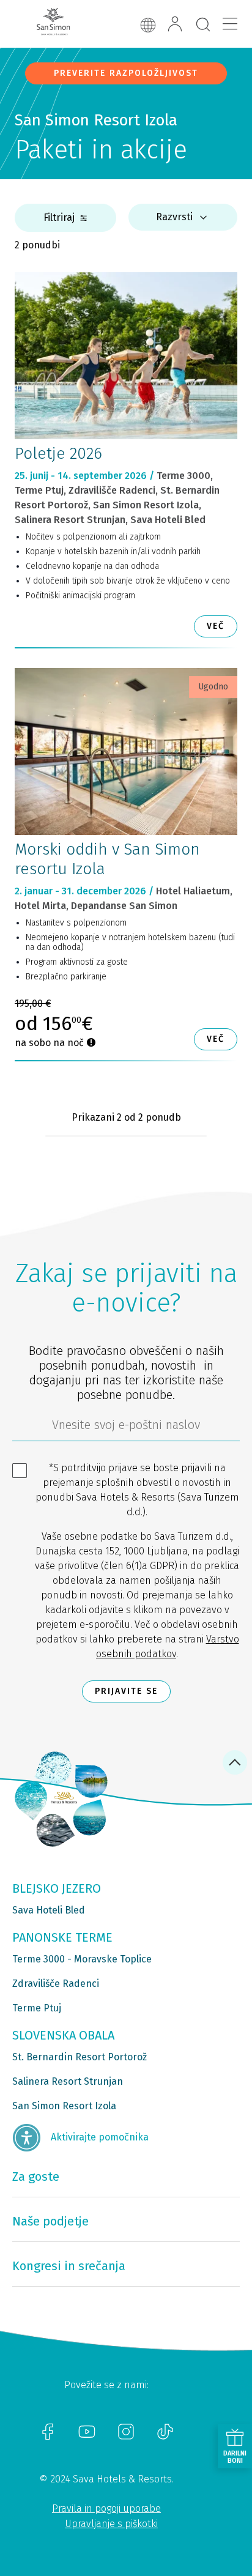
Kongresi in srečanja (69, 2266)
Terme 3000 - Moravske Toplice (82, 1959)
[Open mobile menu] (230, 24)
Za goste (36, 2177)
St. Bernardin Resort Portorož (80, 2057)
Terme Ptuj (37, 2008)
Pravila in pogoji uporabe (106, 2508)
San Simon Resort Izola (64, 2106)
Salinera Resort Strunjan (68, 2081)
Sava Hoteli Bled (49, 1910)
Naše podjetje (50, 2221)
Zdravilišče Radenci (56, 1984)
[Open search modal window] (203, 25)
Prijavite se (126, 1691)
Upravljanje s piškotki (111, 2524)
